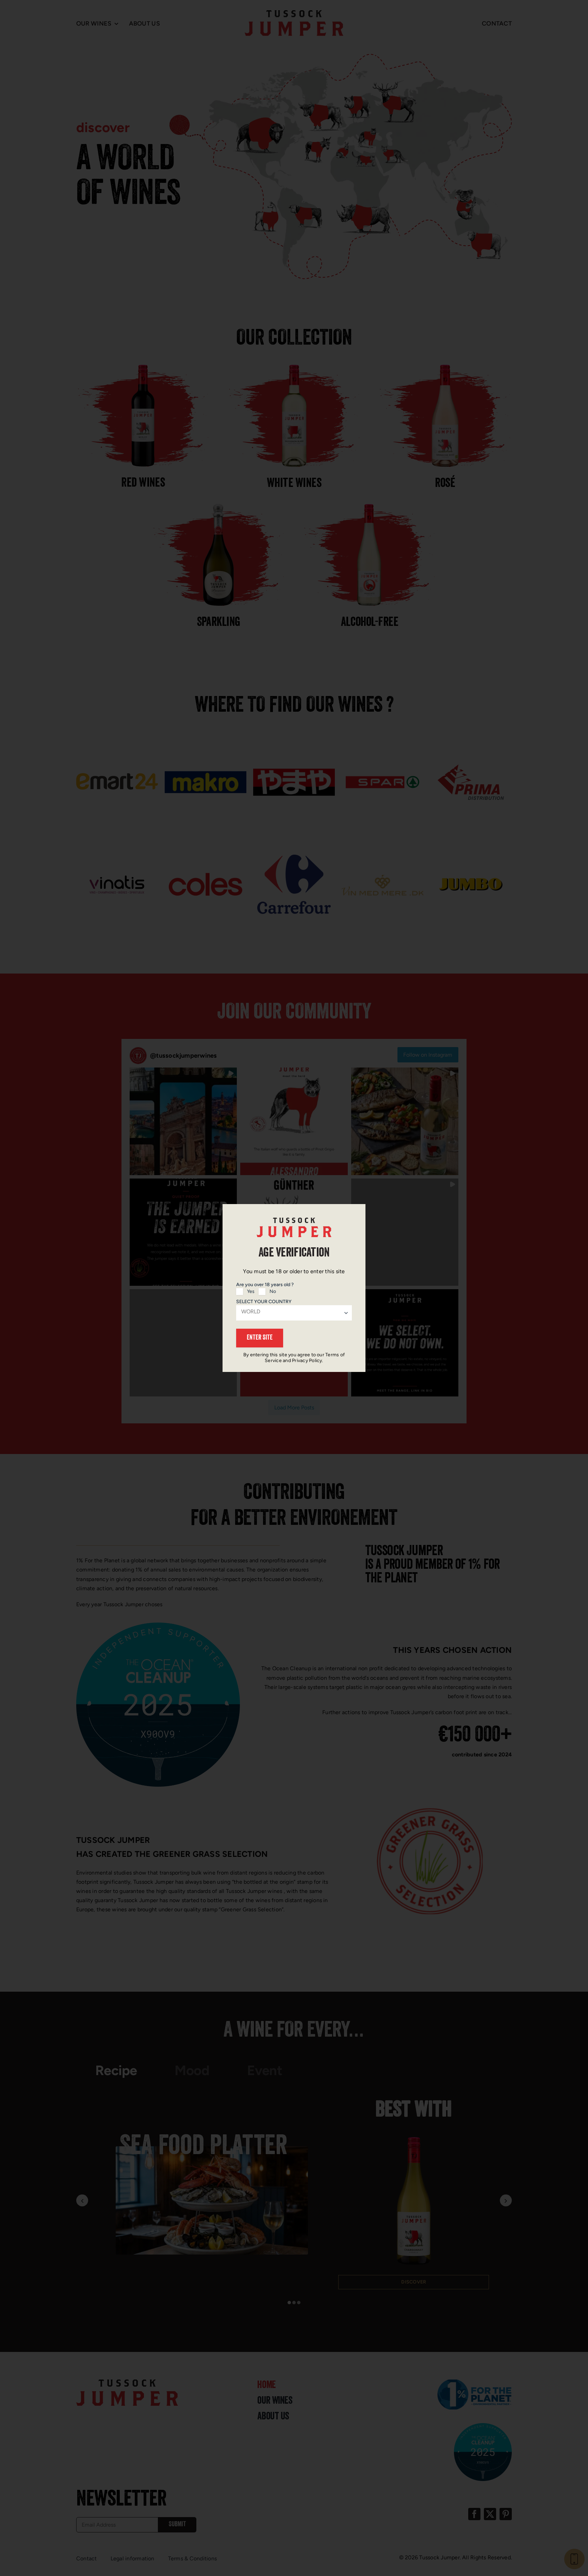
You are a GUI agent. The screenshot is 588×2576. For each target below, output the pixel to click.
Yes (251, 1291)
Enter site (260, 1338)
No (273, 1291)
